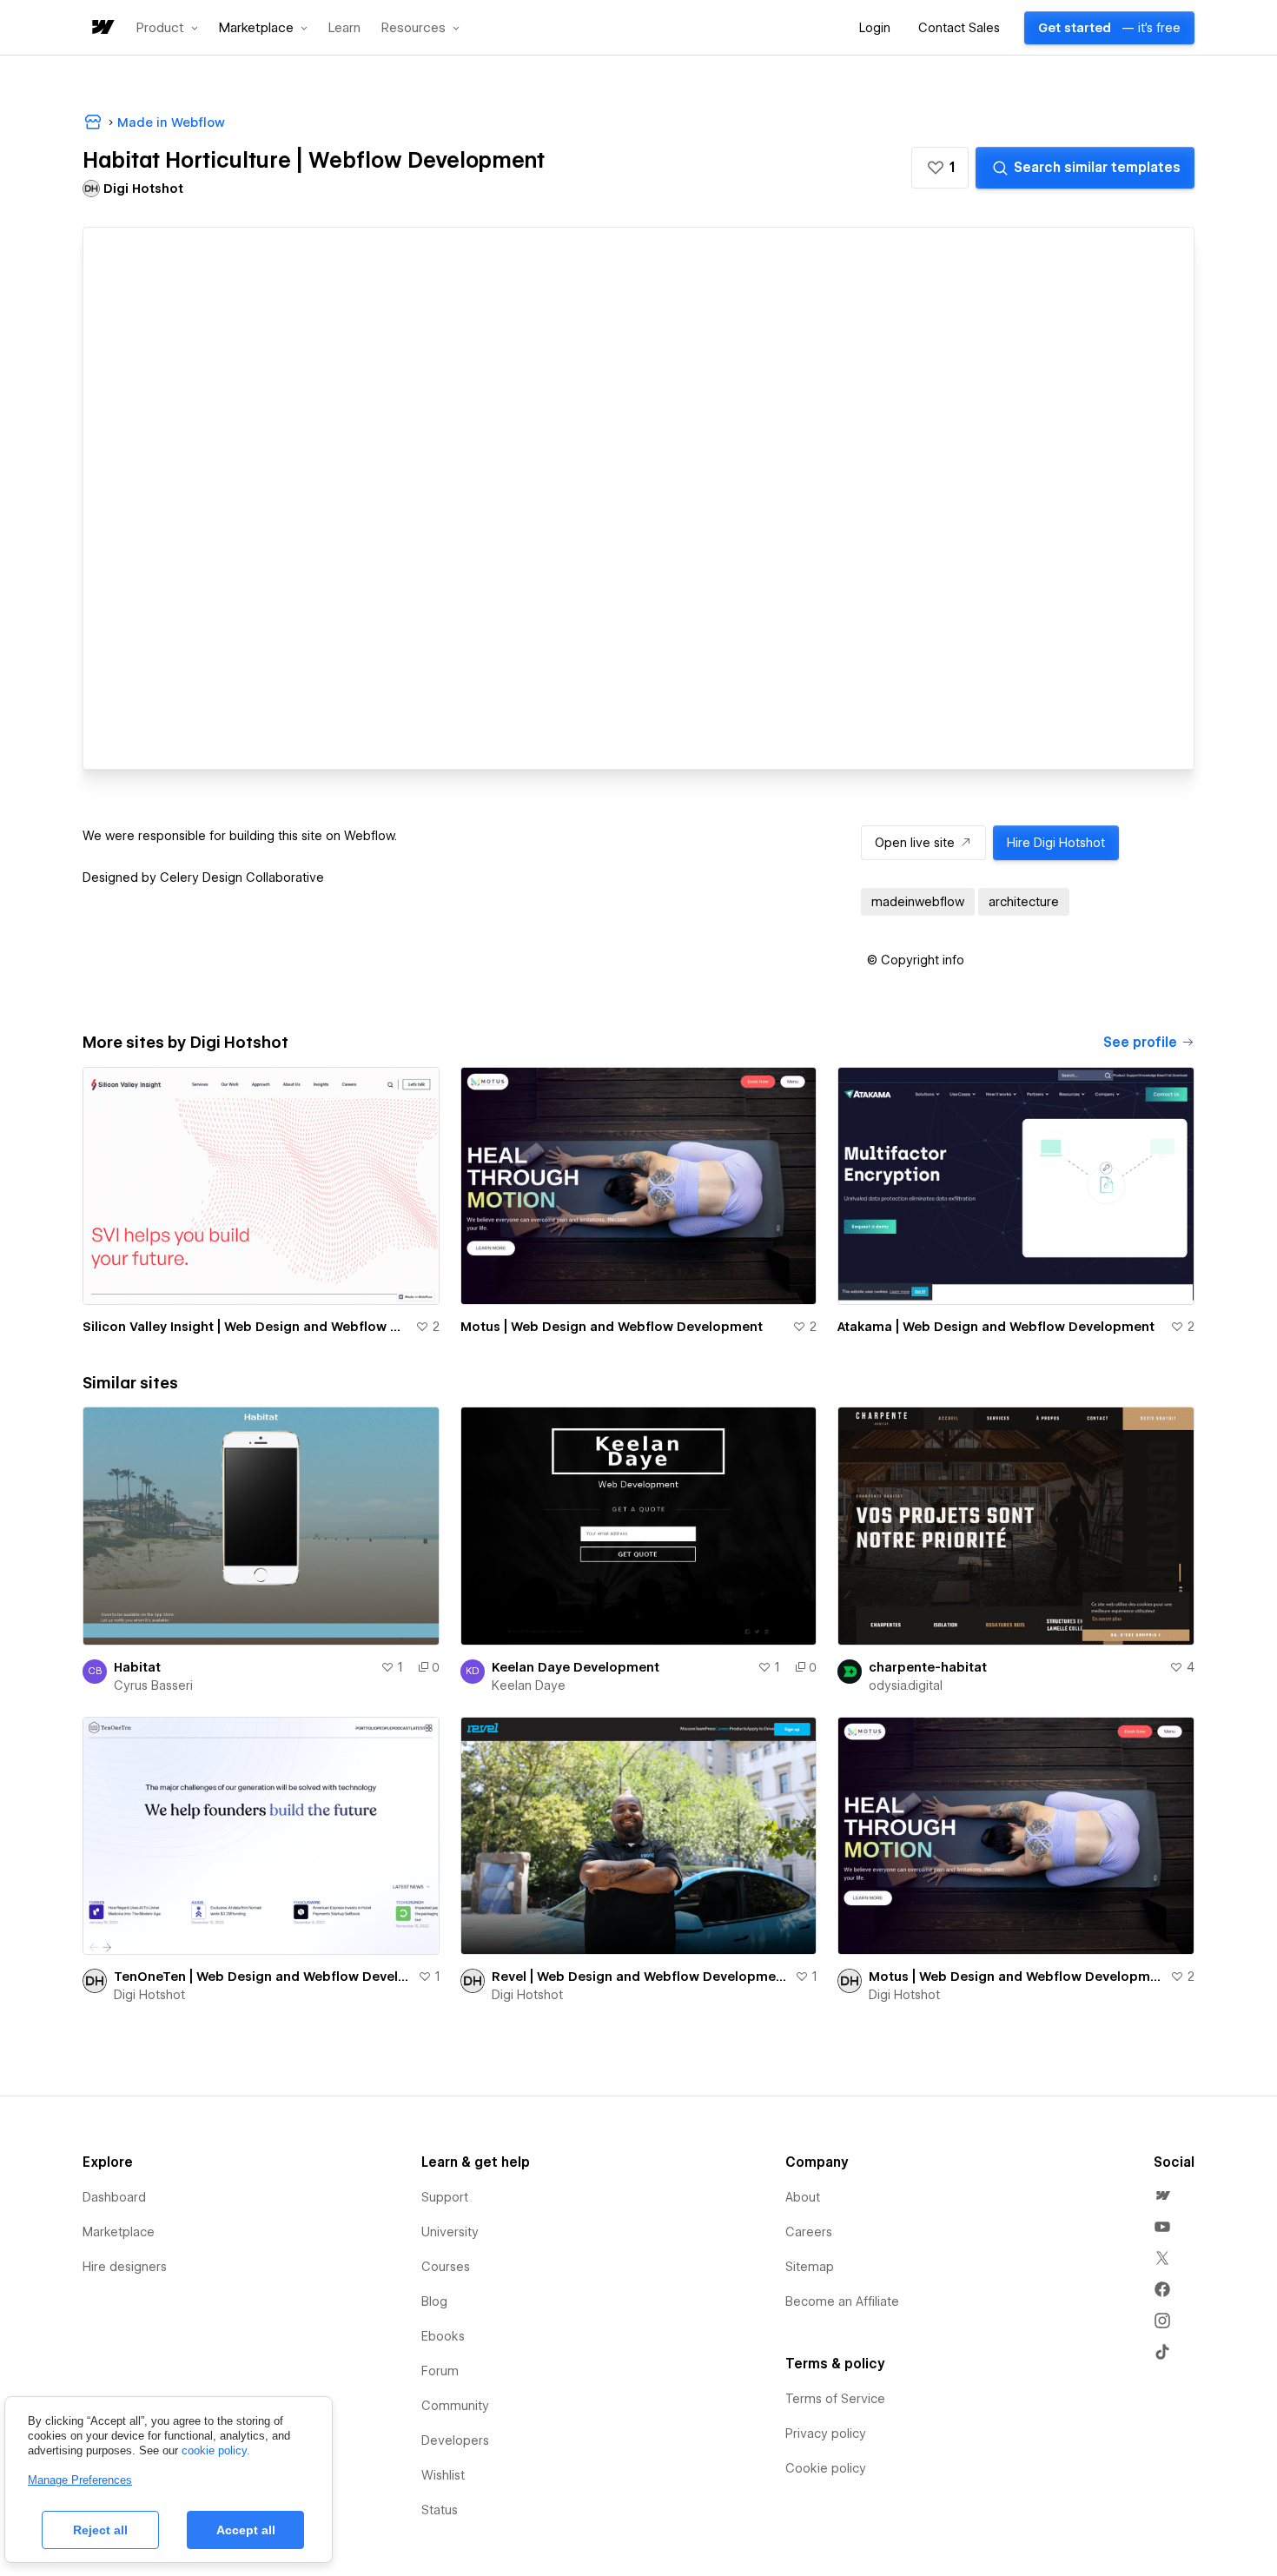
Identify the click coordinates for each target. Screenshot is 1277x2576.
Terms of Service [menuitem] (835, 2399)
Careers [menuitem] (809, 2232)
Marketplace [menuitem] (119, 2232)
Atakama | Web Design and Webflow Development (996, 1327)
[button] (167, 28)
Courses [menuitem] (446, 2267)
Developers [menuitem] (455, 2440)
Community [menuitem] (455, 2406)
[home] (102, 28)
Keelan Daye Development (576, 1667)
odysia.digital (906, 1685)
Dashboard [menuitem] (114, 2197)
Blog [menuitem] (434, 2301)
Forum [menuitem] (440, 2371)
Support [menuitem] (445, 2197)
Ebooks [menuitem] (443, 2336)
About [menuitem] (803, 2197)
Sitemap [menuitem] (810, 2267)
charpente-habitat (928, 1667)
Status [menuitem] (440, 2510)
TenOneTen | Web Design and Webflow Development (262, 1977)
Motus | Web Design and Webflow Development (612, 1327)
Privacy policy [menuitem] (826, 2434)
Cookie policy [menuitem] (826, 2468)
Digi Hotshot (149, 1995)
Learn (344, 28)
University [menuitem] (450, 2232)
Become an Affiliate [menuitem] (842, 2301)
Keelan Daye (529, 1685)
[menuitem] (1162, 2195)
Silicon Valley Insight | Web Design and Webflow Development (245, 1327)
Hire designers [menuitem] (125, 2267)
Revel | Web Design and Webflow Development (640, 1977)
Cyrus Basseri (153, 1685)
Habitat (137, 1667)
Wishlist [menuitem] (443, 2475)
